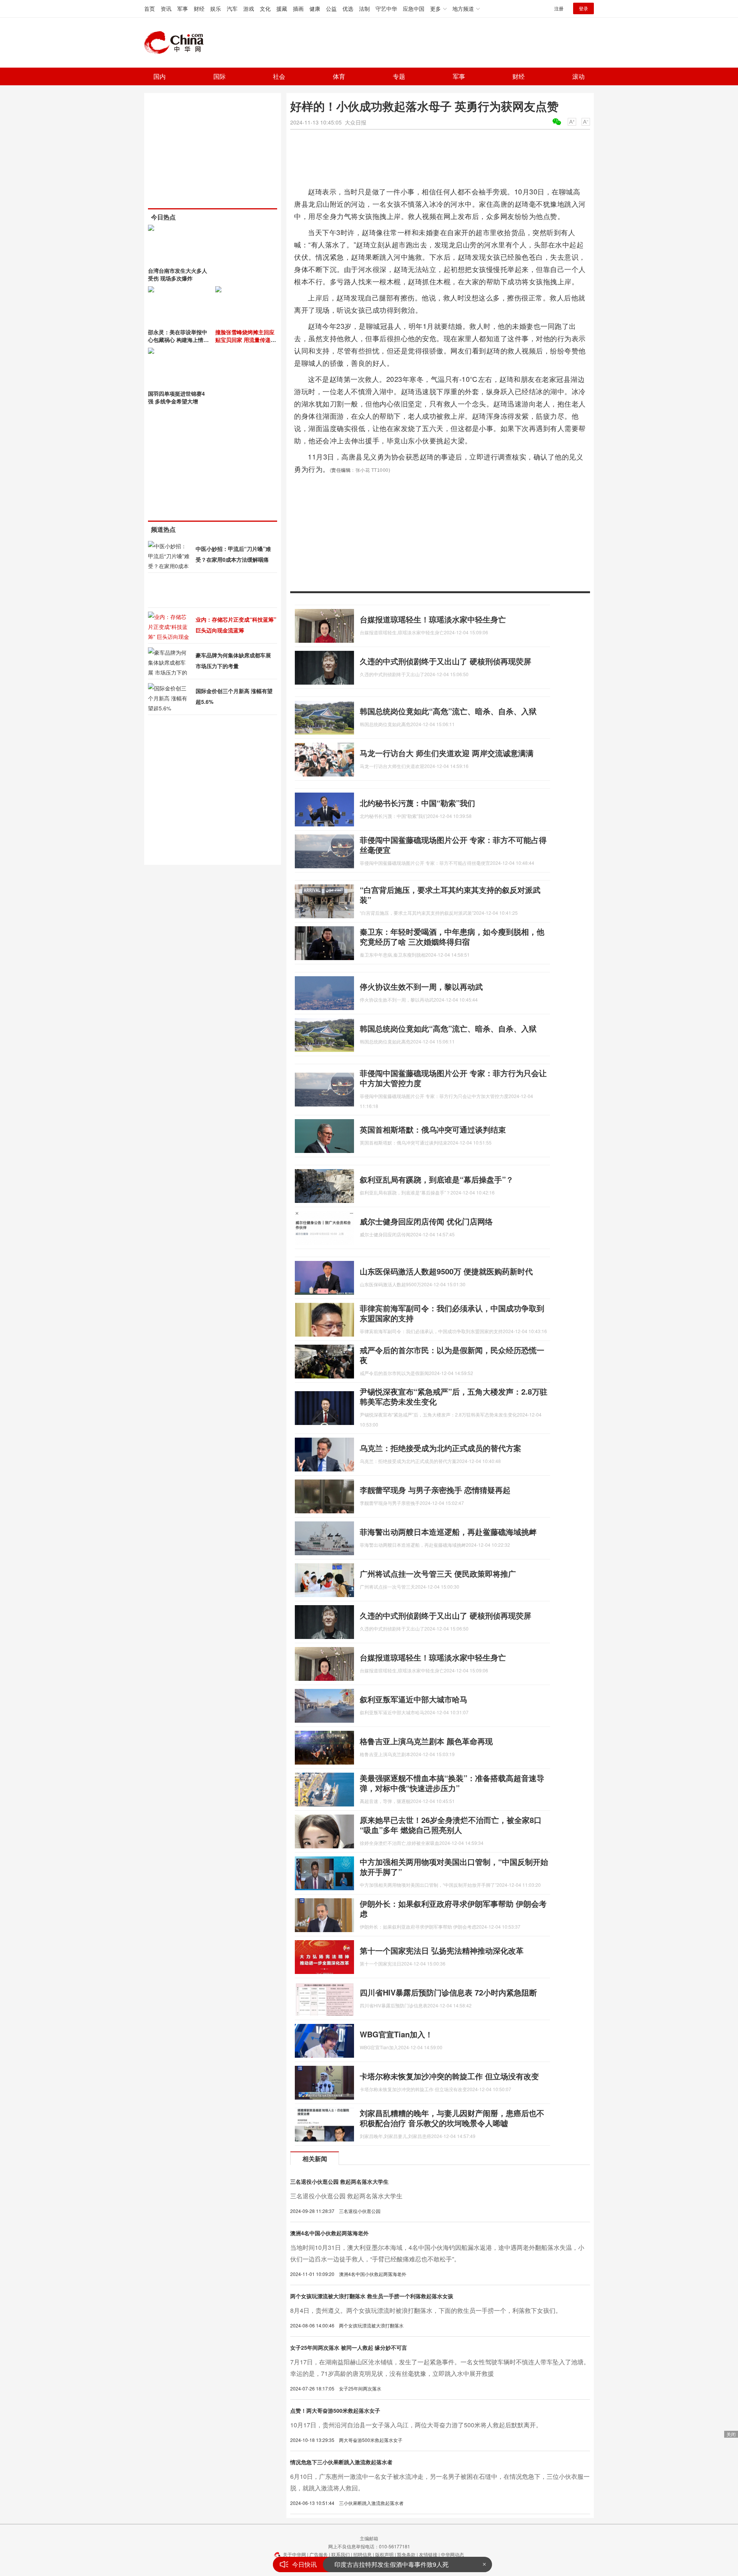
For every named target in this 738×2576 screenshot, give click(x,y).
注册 (559, 8)
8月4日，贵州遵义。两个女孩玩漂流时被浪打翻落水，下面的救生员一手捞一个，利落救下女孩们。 (426, 2310)
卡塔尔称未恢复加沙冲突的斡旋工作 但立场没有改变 (449, 2076)
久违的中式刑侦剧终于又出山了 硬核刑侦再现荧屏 (445, 661)
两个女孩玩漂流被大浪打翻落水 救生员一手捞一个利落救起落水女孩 (372, 2296)
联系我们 (341, 2554)
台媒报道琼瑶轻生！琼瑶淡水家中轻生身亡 (433, 619)
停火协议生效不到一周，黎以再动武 (421, 986)
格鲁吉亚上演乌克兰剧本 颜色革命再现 (426, 1741)
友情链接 (428, 2554)
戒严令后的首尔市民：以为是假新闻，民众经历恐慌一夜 (452, 1355)
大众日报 (356, 122)
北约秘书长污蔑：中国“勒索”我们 (417, 803)
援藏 (282, 8)
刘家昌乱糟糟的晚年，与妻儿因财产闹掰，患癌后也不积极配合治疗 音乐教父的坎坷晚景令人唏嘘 (452, 2118)
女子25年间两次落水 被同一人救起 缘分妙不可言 (349, 2347)
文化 (265, 8)
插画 (298, 8)
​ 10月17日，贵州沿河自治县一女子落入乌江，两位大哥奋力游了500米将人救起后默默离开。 (416, 2425)
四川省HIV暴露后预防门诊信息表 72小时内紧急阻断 (448, 1992)
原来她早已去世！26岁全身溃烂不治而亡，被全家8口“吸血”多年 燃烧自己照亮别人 (451, 1825)
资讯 (166, 8)
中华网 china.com (177, 43)
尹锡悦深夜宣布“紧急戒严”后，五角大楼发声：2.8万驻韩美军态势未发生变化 (454, 1396)
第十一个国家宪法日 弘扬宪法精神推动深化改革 (442, 1950)
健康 (315, 8)
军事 (183, 8)
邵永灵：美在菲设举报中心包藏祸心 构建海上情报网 (178, 340)
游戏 (249, 8)
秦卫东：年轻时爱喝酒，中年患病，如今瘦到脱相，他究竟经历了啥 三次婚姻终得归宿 (452, 936)
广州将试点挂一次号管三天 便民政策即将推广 (438, 1573)
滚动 (578, 76)
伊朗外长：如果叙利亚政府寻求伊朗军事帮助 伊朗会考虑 (453, 1908)
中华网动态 (452, 2554)
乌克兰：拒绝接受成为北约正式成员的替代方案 (440, 1448)
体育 (339, 76)
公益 (331, 8)
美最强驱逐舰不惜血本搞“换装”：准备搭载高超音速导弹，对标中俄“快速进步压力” (452, 1783)
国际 (219, 76)
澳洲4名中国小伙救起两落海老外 (329, 2233)
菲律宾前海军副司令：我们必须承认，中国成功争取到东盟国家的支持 (452, 1313)
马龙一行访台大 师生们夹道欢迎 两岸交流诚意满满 (447, 753)
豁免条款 (406, 2554)
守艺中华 (386, 8)
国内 (160, 76)
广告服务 (319, 2554)
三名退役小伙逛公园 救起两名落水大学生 (339, 2181)
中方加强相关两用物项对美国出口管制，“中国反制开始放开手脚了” (454, 1867)
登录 (583, 8)
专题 (399, 76)
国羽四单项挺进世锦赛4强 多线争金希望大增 (176, 397)
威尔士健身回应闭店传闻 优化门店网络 (426, 1221)
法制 (364, 8)
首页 (150, 8)
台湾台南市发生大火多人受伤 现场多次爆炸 (178, 274)
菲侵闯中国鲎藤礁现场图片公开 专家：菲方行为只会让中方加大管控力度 (453, 1078)
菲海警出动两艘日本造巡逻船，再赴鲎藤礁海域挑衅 (448, 1532)
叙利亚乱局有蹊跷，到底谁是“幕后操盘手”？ (437, 1179)
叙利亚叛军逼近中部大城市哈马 (414, 1699)
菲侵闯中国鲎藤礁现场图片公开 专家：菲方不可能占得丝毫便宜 (453, 845)
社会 (279, 76)
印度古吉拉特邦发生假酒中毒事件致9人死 (391, 2564)
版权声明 (384, 2554)
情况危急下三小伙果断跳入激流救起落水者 (341, 2462)
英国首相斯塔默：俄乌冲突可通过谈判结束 (433, 1129)
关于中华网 (294, 2554)
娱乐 (216, 8)
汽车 (232, 8)
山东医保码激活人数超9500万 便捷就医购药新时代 (446, 1271)
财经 (199, 8)
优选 (348, 8)
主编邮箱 (369, 2538)
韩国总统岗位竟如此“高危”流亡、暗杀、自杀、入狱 (448, 711)
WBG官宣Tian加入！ (396, 2034)
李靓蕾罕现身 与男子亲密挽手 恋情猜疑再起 (435, 1490)
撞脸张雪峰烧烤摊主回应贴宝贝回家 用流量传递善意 (246, 340)
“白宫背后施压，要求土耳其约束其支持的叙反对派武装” (450, 895)
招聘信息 (362, 2554)
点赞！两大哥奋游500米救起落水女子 (335, 2410)
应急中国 (414, 8)
